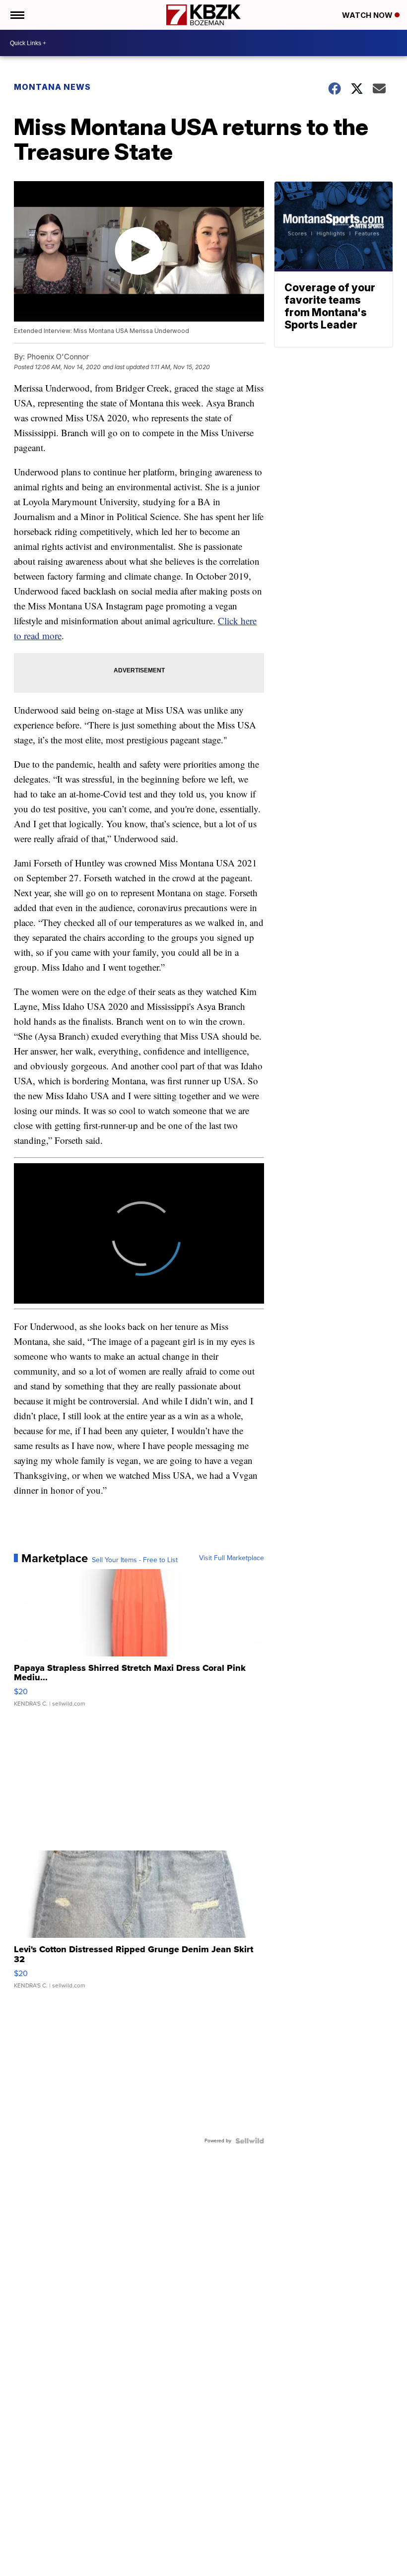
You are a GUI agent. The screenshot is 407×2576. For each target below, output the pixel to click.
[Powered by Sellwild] (250, 2141)
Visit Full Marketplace (232, 1558)
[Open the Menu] (17, 15)
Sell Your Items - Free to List (135, 1560)
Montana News (52, 87)
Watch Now (368, 15)
